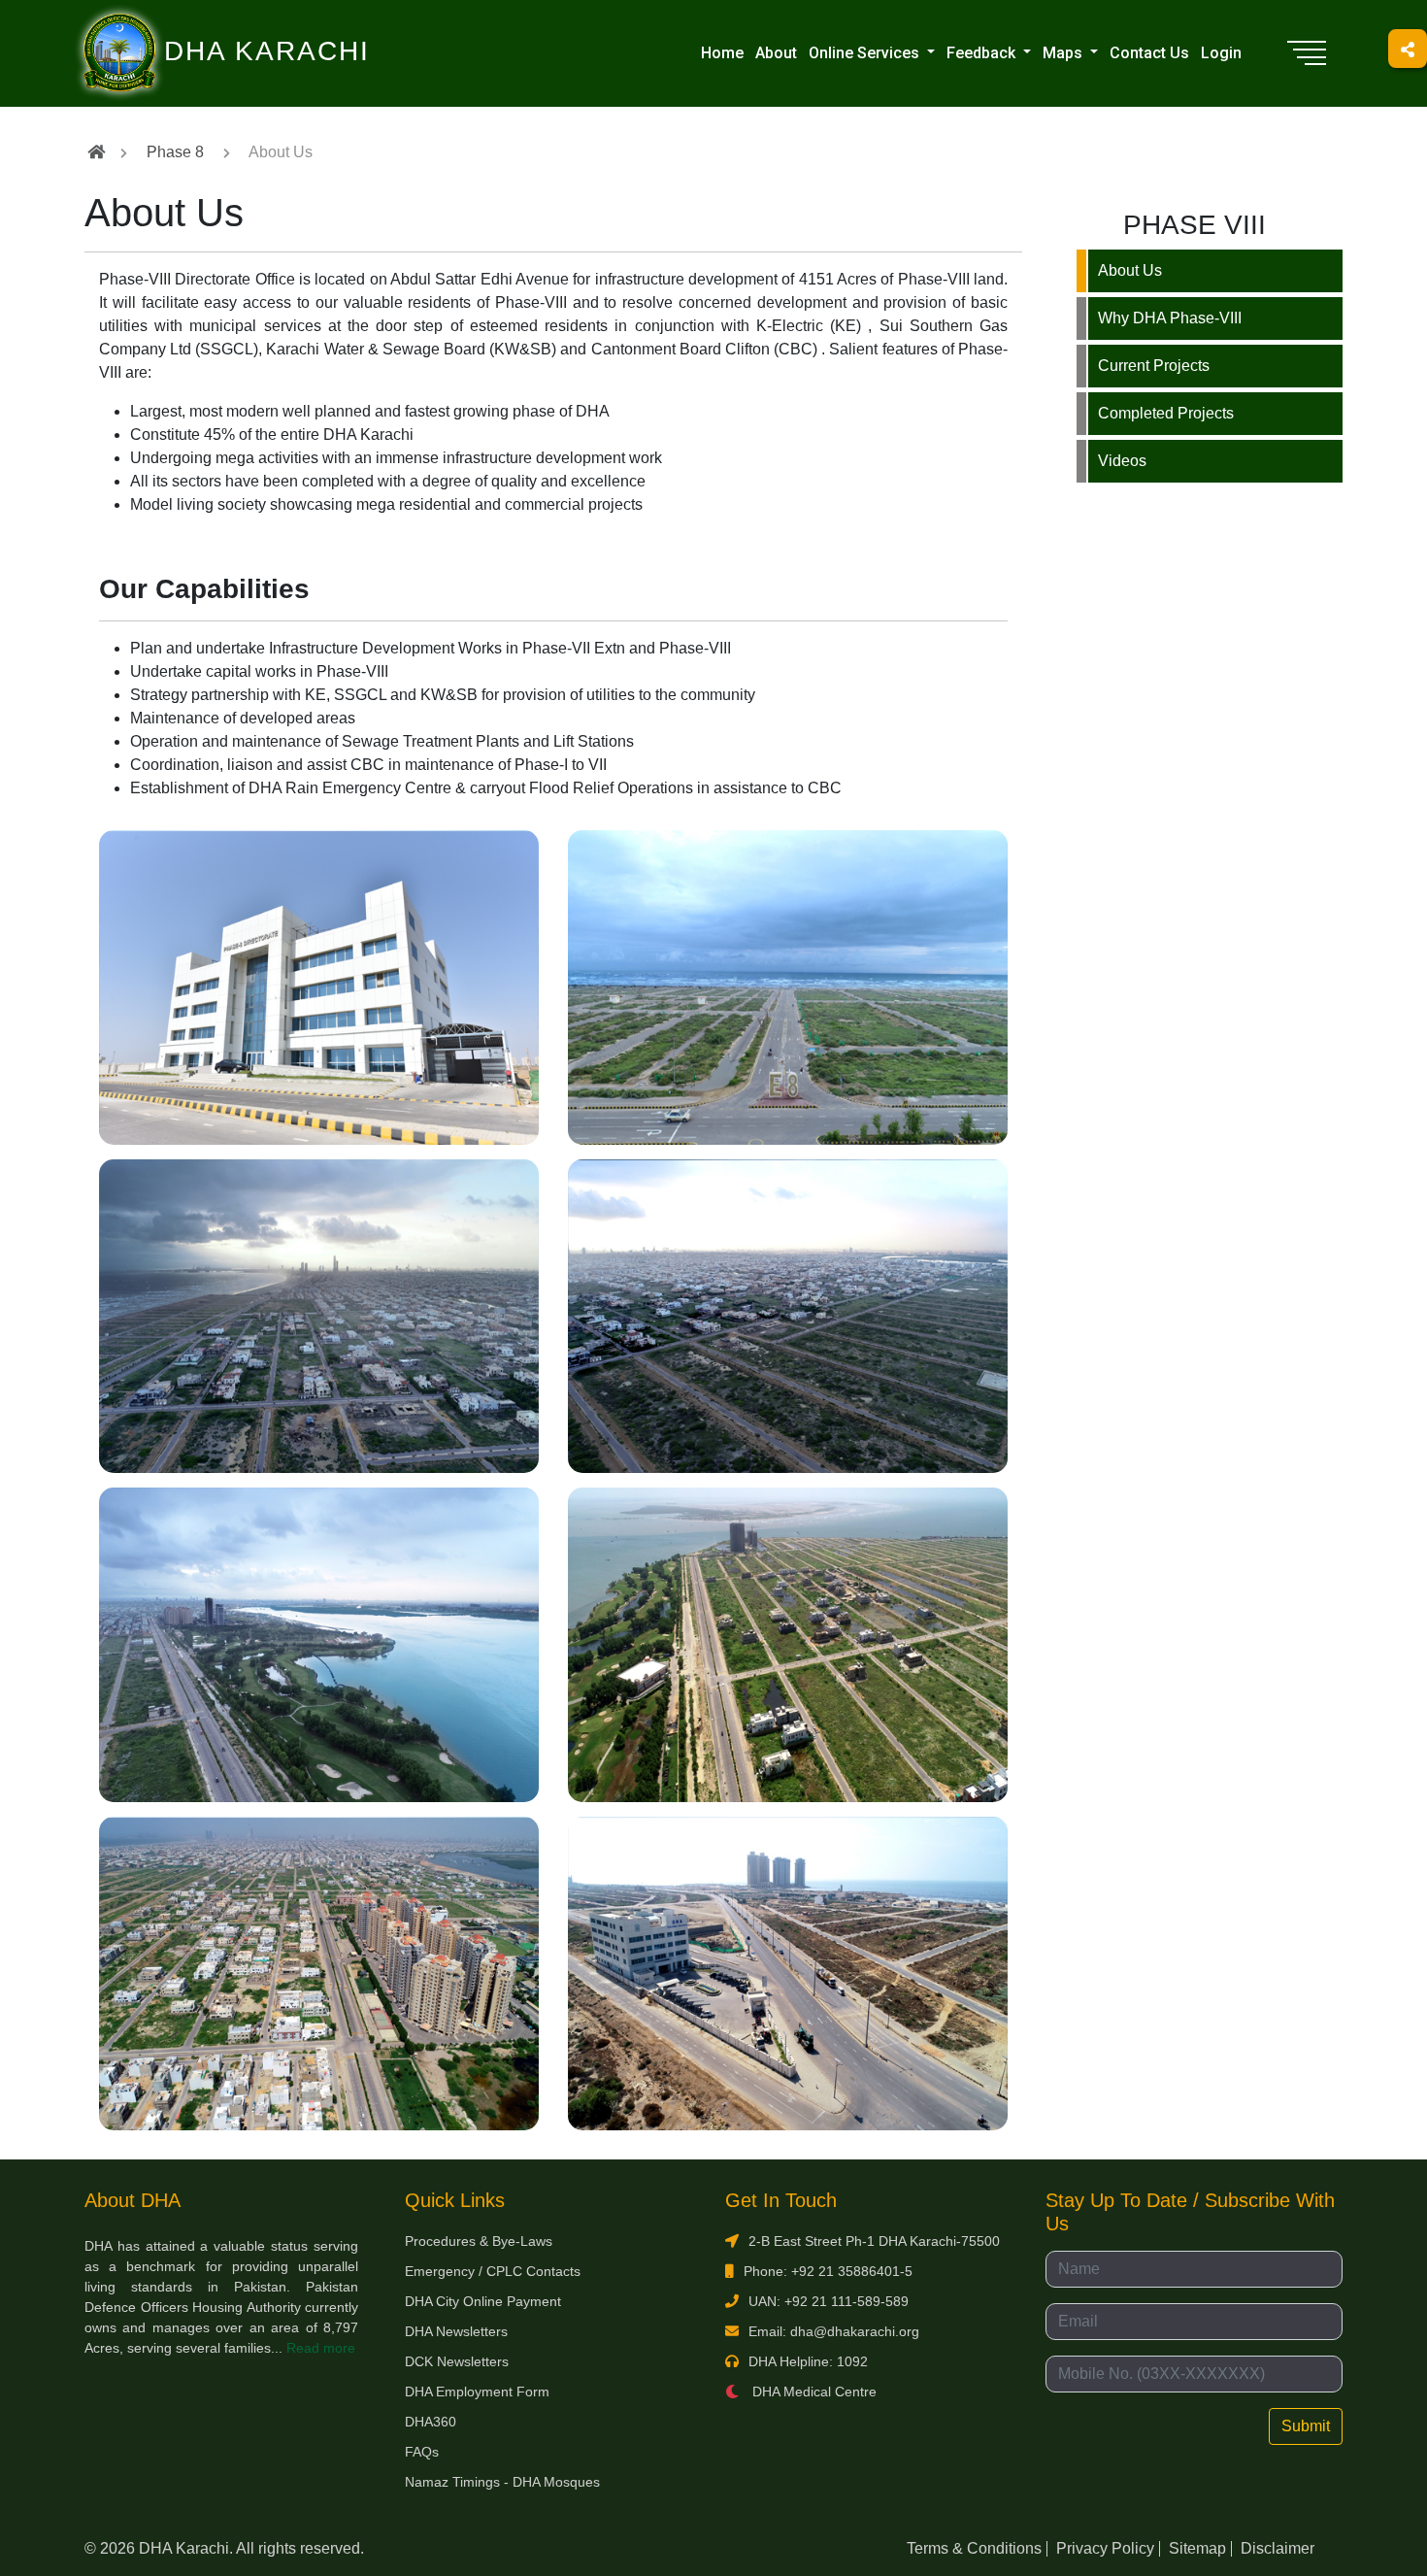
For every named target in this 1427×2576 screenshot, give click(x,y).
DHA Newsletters (456, 2331)
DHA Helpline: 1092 (808, 2361)
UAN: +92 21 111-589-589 (829, 2301)
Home (722, 53)
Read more (321, 2348)
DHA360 (431, 2422)
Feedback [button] (983, 53)
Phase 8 (175, 152)
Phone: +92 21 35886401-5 (828, 2271)
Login (1221, 53)
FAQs (422, 2452)
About (776, 53)
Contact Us (1149, 53)
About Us (1130, 270)
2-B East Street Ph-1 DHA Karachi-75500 (874, 2241)
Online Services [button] (866, 53)
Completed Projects (1166, 413)
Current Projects (1154, 366)
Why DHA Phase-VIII (1170, 318)
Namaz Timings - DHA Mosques (502, 2482)
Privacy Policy (1105, 2548)
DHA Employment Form (477, 2392)
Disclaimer (1278, 2548)
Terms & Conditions (974, 2548)
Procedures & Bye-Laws (479, 2241)
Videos (1122, 461)
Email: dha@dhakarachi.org (834, 2331)
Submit (1306, 2426)
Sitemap (1197, 2548)
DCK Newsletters (457, 2361)
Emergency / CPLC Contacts (493, 2271)
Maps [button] (1064, 53)
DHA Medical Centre (813, 2392)
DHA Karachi (187, 25)
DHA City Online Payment (483, 2301)
